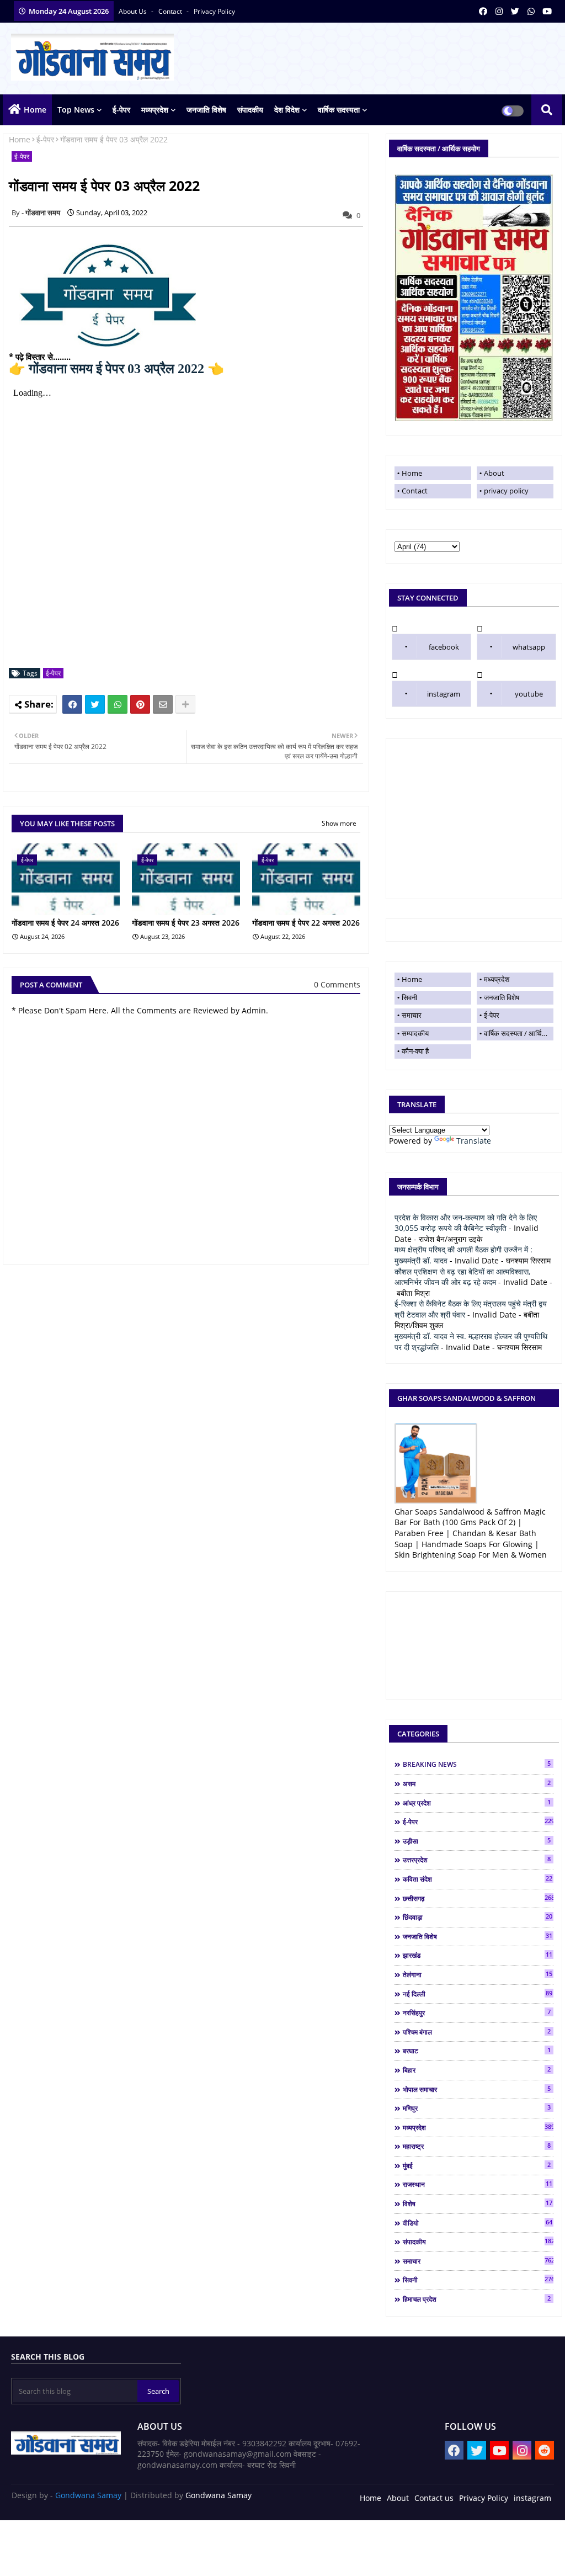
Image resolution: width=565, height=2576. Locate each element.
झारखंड (478, 1955)
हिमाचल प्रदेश (477, 2299)
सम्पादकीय (415, 1033)
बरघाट (477, 2051)
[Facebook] (72, 704)
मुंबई (477, 2165)
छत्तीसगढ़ (478, 1898)
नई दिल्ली (478, 1994)
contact (171, 11)
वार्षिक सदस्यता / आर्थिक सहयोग (519, 1033)
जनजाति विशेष (206, 110)
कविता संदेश (478, 1879)
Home (35, 110)
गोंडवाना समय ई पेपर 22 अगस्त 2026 (306, 923)
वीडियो (478, 2223)
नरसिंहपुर (477, 2012)
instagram (444, 694)
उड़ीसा (477, 1841)
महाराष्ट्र (477, 2146)
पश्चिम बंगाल (477, 2032)
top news (76, 110)
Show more (339, 823)
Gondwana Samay (88, 2495)
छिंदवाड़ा (478, 1917)
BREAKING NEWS (477, 1764)
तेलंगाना (478, 1974)
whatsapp (529, 647)
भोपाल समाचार (477, 2089)
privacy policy (214, 11)
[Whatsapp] (118, 704)
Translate (474, 1141)
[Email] (163, 704)
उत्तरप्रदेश (477, 1860)
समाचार (412, 1015)
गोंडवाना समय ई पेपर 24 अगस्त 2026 (65, 923)
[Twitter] (95, 704)
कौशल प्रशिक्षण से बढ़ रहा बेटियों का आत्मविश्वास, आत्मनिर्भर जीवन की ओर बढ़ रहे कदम (462, 1277)
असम (477, 1783)
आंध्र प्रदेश (477, 1803)
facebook (444, 647)
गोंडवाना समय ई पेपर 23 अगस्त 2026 (186, 923)
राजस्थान (478, 2184)
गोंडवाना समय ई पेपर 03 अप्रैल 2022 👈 (116, 369)
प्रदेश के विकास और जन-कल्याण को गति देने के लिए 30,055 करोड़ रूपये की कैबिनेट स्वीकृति (466, 1223)
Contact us (434, 2498)
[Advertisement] (474, 819)
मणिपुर (477, 2108)
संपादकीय (250, 110)
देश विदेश (287, 110)
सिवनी (409, 997)
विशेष (478, 2203)
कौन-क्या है (415, 1051)
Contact (415, 491)
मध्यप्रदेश (155, 110)
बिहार (477, 2070)
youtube (529, 694)
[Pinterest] (140, 704)
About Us (134, 11)
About (494, 473)
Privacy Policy (484, 2498)
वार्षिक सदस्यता (339, 110)
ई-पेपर (121, 110)
